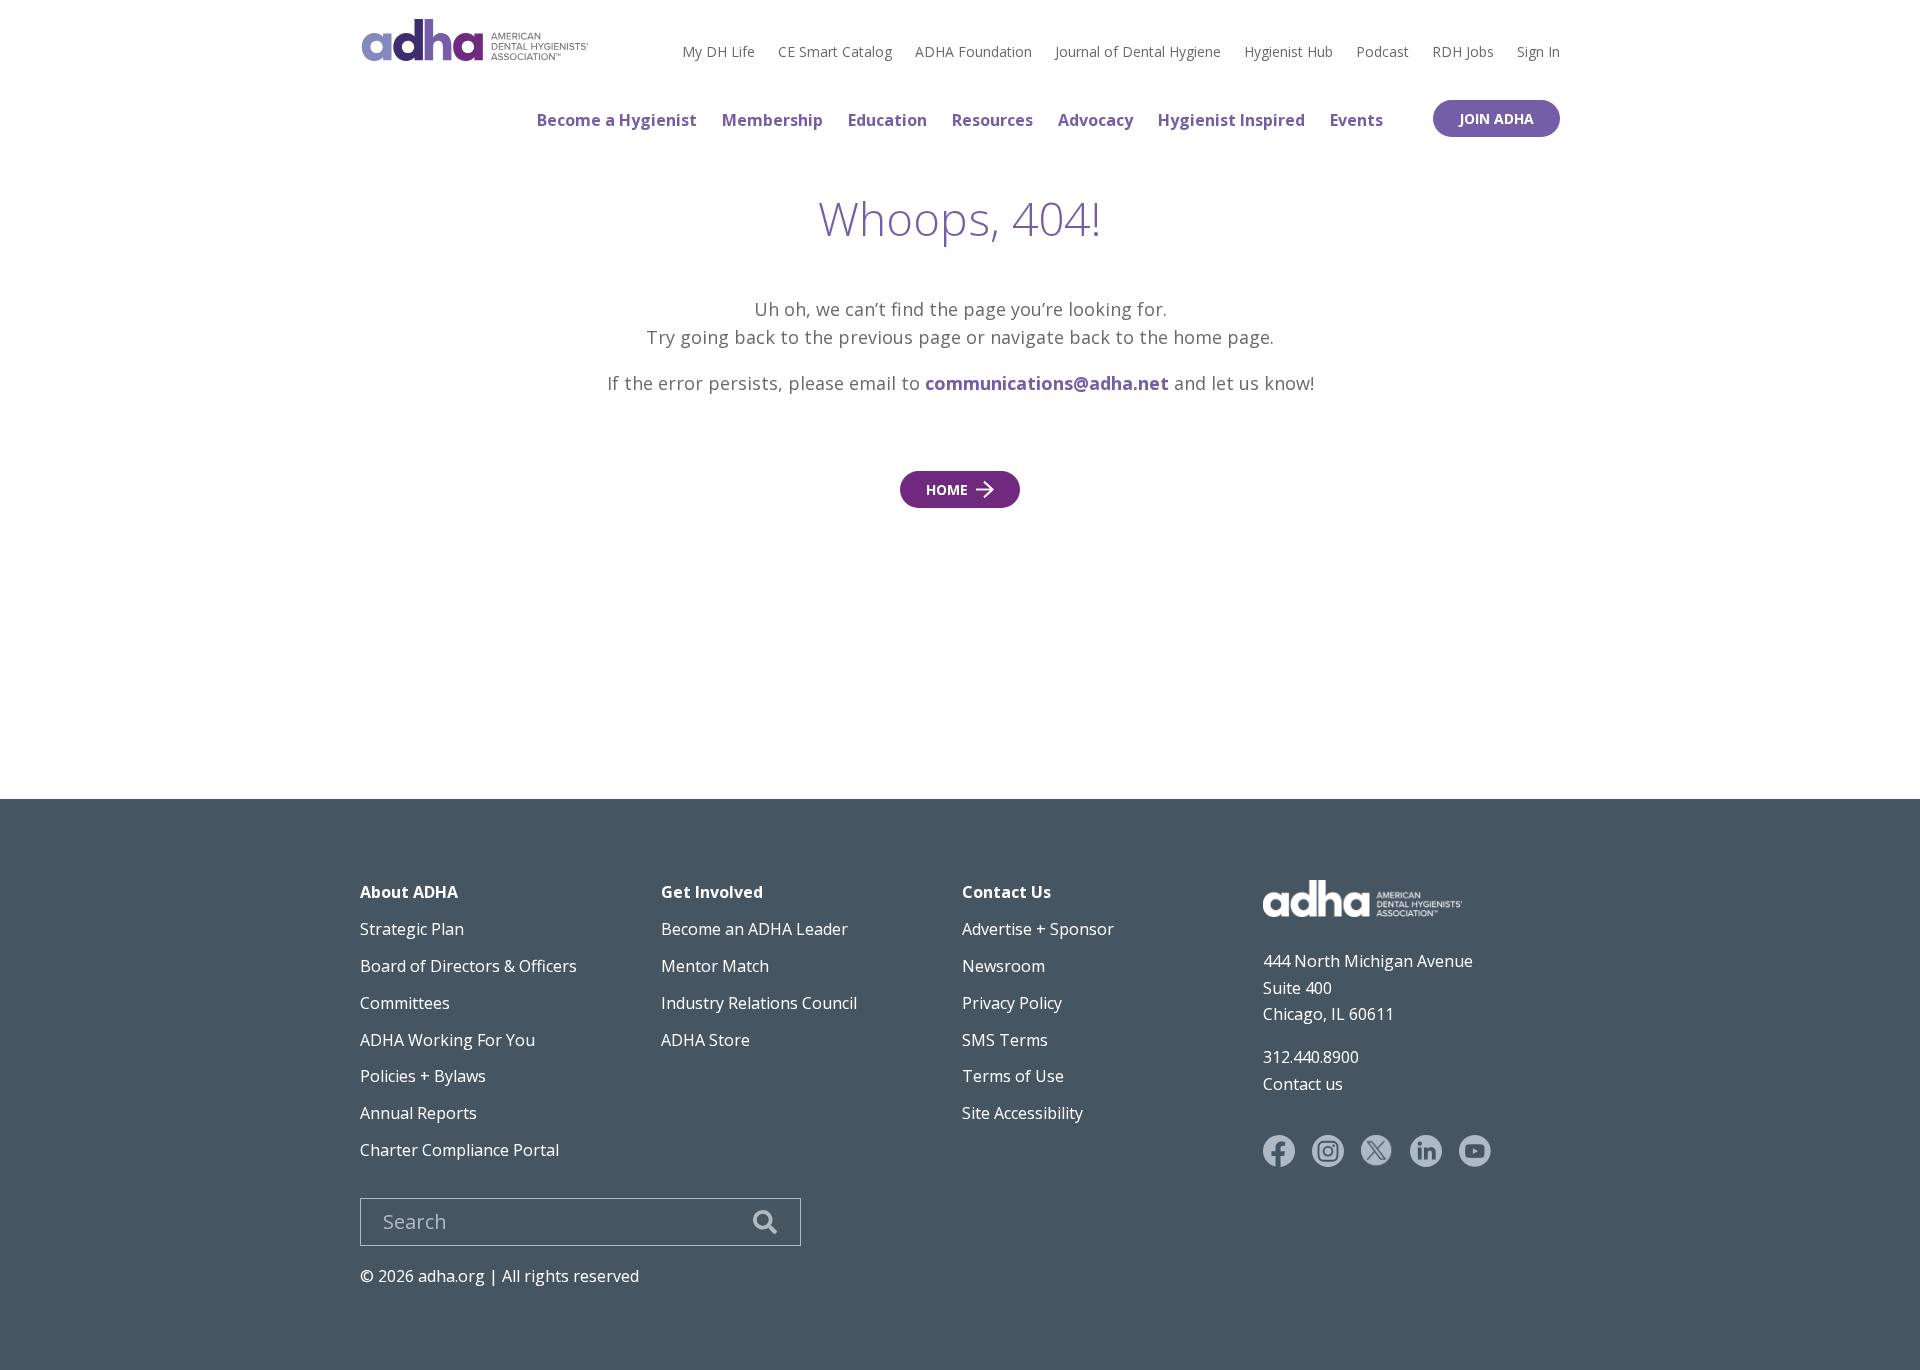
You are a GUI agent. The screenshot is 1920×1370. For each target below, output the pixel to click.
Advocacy (1095, 120)
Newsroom (1003, 966)
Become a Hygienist (617, 120)
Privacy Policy (1012, 1003)
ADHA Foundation (973, 52)
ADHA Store (705, 1040)
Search (765, 1222)
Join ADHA (1496, 118)
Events (1356, 120)
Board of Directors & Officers (468, 966)
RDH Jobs (1463, 52)
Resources (992, 120)
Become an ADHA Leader (754, 929)
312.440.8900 (1311, 1057)
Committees (405, 1003)
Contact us (1303, 1084)
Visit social (1279, 1151)
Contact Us (1006, 892)
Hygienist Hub (1288, 52)
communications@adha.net (1047, 383)
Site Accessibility (1022, 1113)
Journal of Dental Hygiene (1138, 52)
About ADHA (409, 892)
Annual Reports (418, 1113)
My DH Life (718, 52)
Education (887, 120)
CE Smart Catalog (835, 52)
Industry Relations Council (759, 1003)
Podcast (1382, 52)
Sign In (1538, 52)
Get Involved (712, 892)
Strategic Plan (412, 929)
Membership (772, 120)
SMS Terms (1005, 1040)
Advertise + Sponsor (1038, 929)
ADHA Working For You (447, 1040)
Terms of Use (1013, 1076)
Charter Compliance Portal (459, 1150)
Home (475, 40)
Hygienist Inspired (1231, 120)
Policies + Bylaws (423, 1076)
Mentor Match (715, 966)
